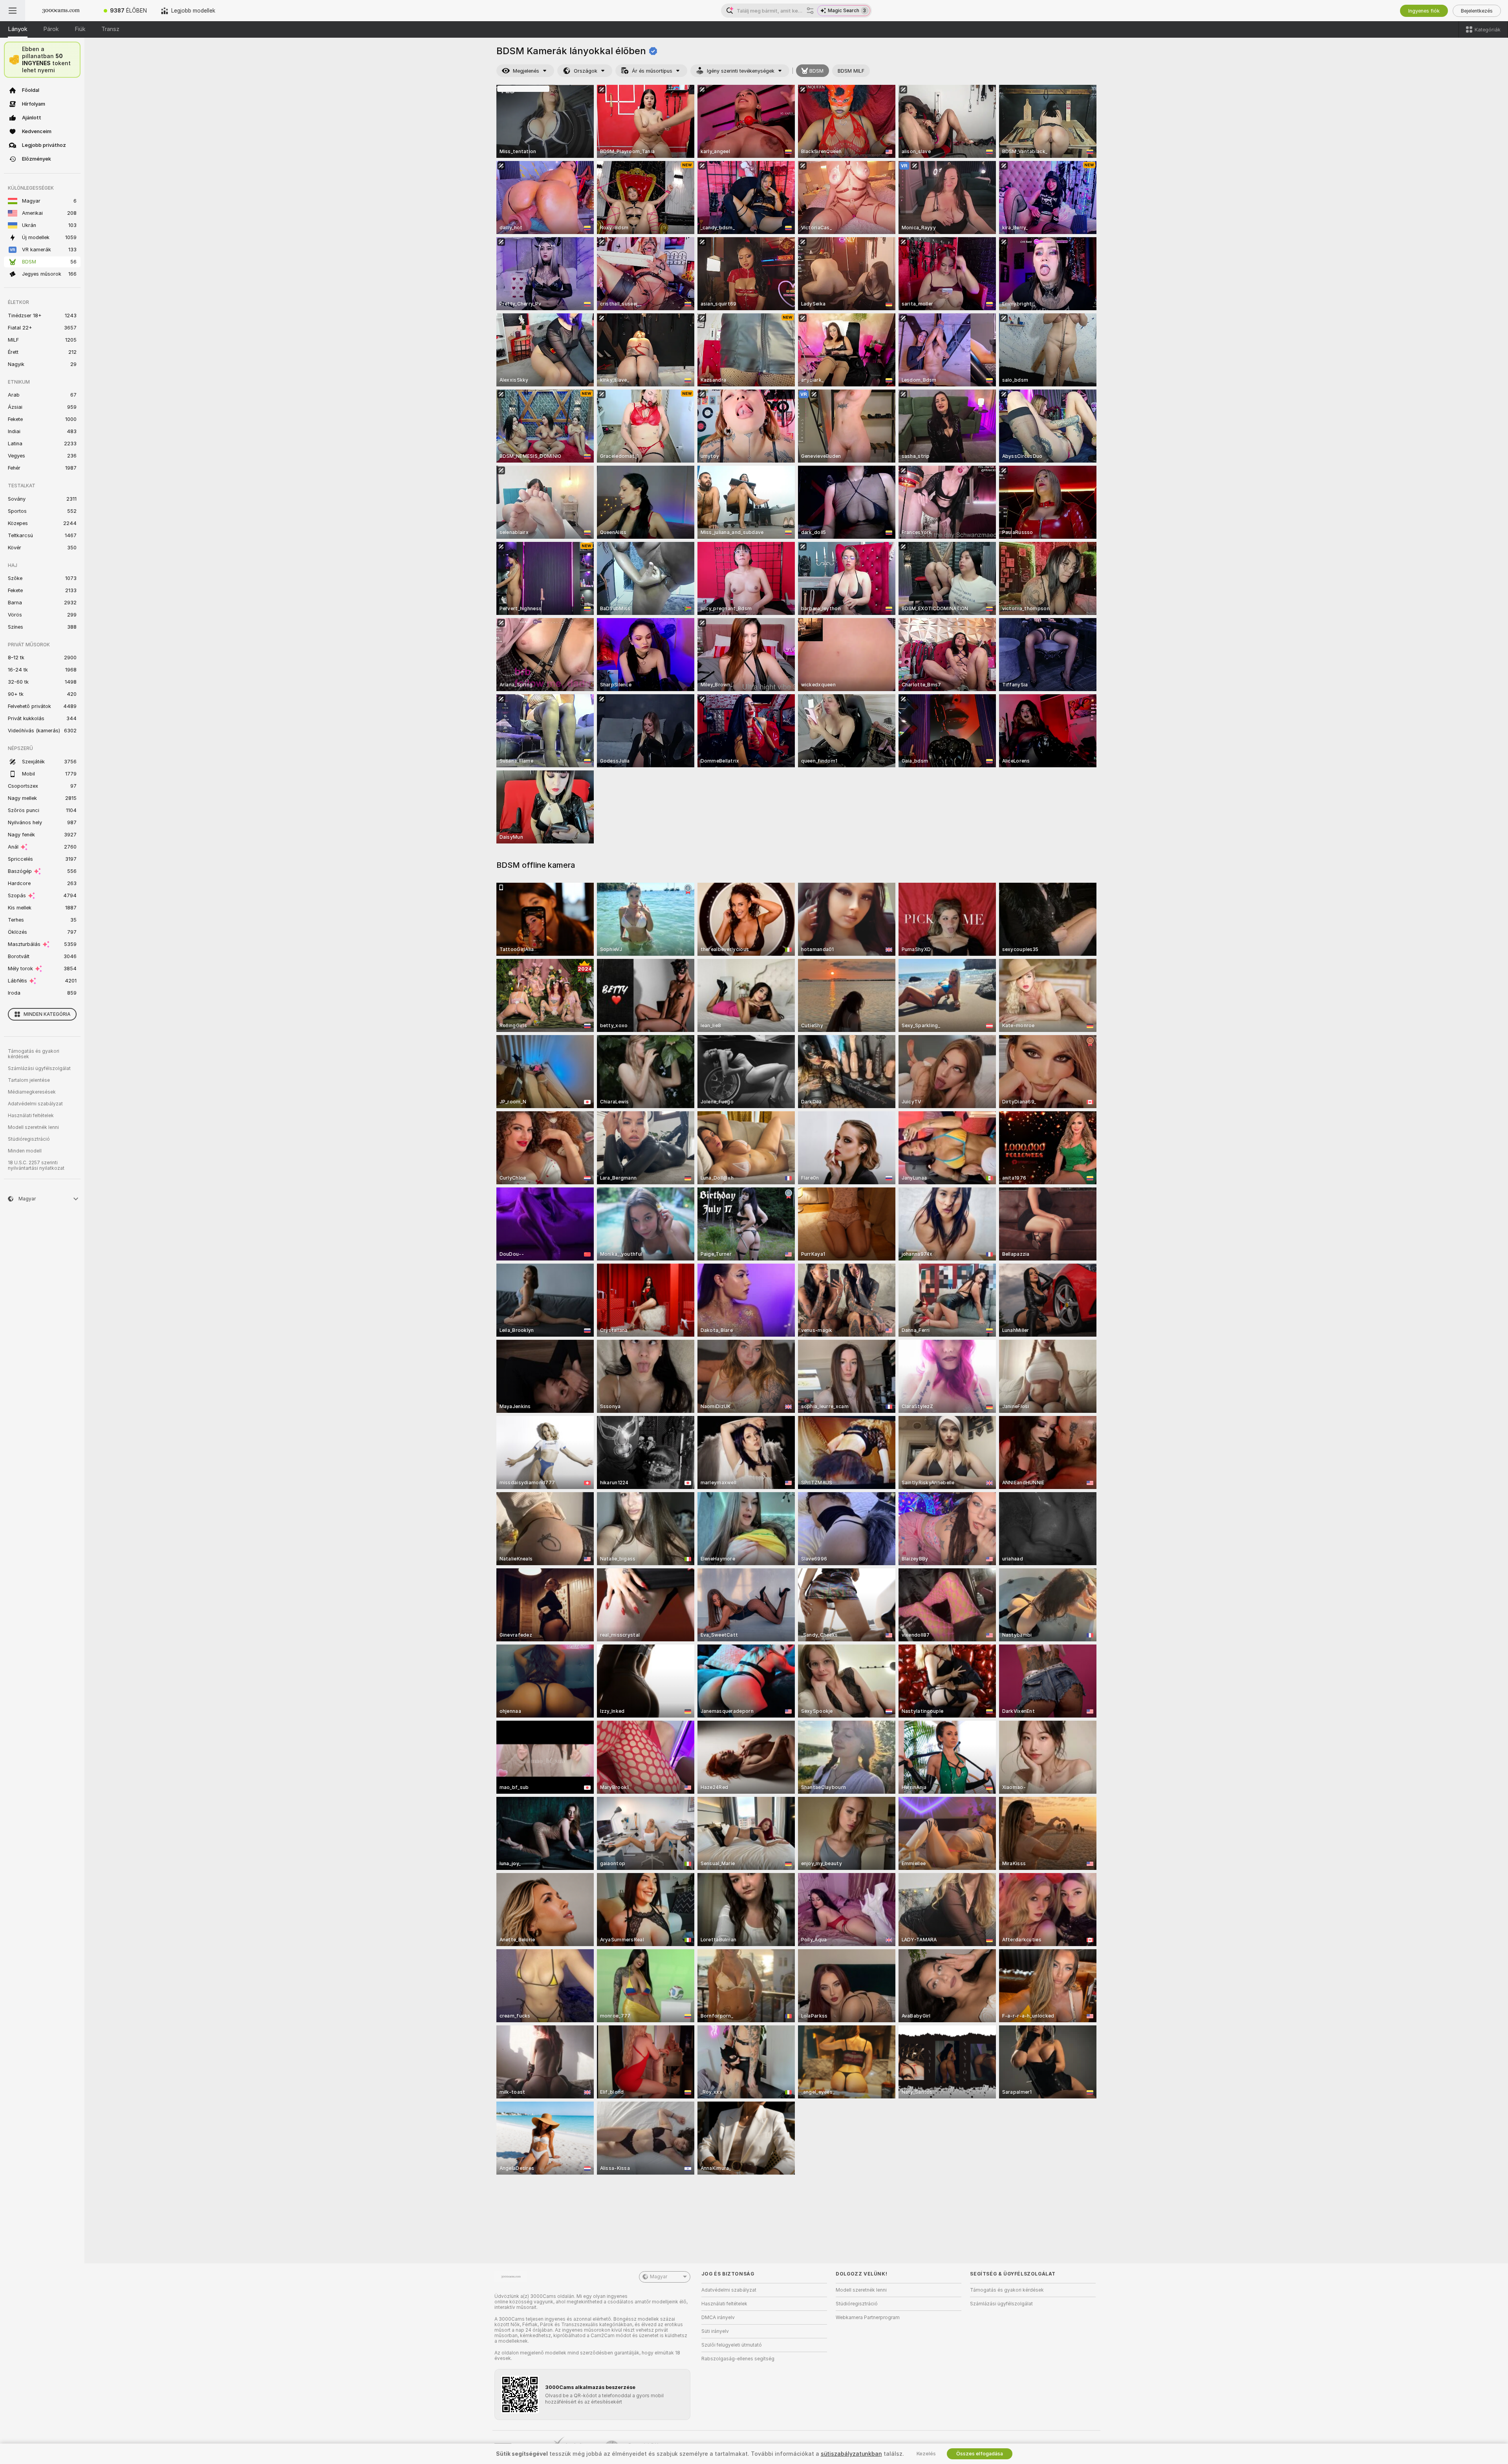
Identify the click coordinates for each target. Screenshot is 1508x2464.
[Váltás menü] (13, 11)
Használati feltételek (31, 1116)
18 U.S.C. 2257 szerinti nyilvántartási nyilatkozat (36, 1165)
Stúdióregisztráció (29, 1139)
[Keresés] (810, 11)
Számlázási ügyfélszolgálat (39, 1068)
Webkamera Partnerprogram (868, 2318)
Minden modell (25, 1151)
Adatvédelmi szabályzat (35, 1104)
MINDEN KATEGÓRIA (47, 1014)
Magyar (659, 2277)
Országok (586, 71)
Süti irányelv (715, 2331)
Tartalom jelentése (29, 1080)
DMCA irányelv (718, 2318)
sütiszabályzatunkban (851, 2454)
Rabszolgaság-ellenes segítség (738, 2359)
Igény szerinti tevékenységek (741, 71)
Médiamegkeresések (32, 1092)
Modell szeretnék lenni (33, 1127)
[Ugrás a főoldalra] (61, 11)
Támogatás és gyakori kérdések (34, 1054)
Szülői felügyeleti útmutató (732, 2345)
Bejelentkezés (1477, 11)
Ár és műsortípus (652, 71)
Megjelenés (526, 71)
